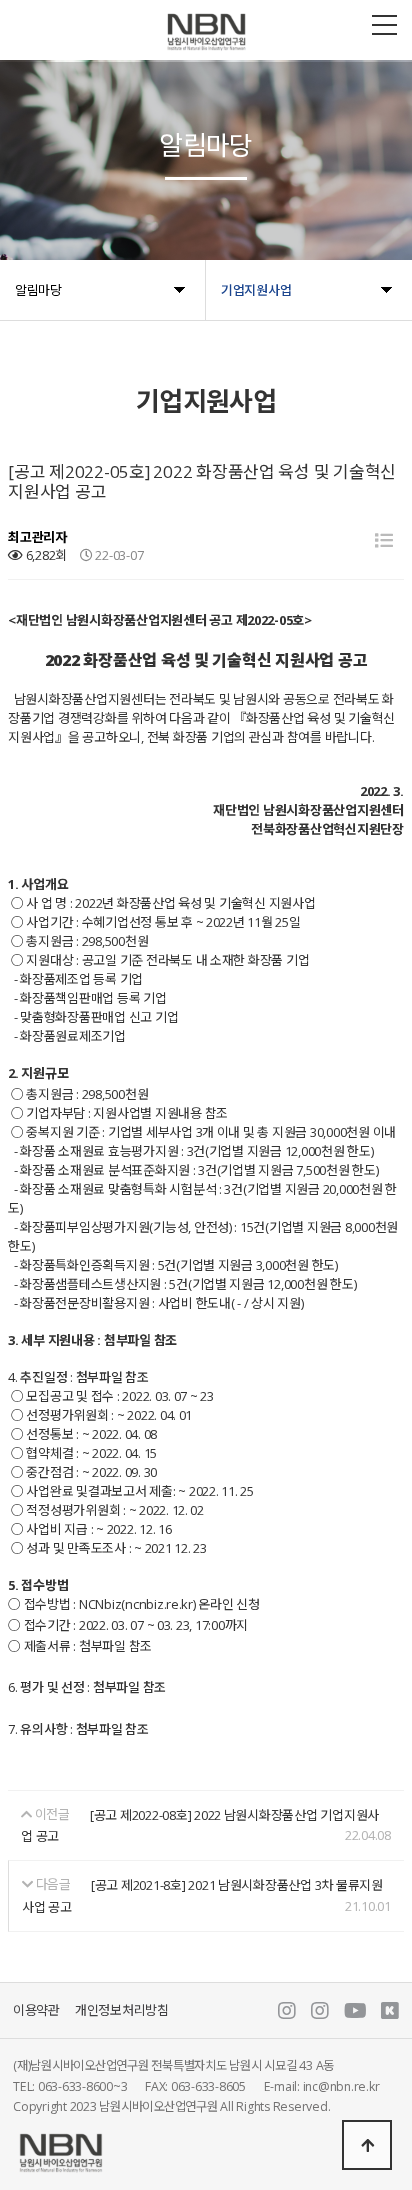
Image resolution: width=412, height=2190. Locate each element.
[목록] (384, 540)
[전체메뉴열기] (384, 25)
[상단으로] (367, 2145)
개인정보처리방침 (122, 2011)
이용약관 (36, 2011)
